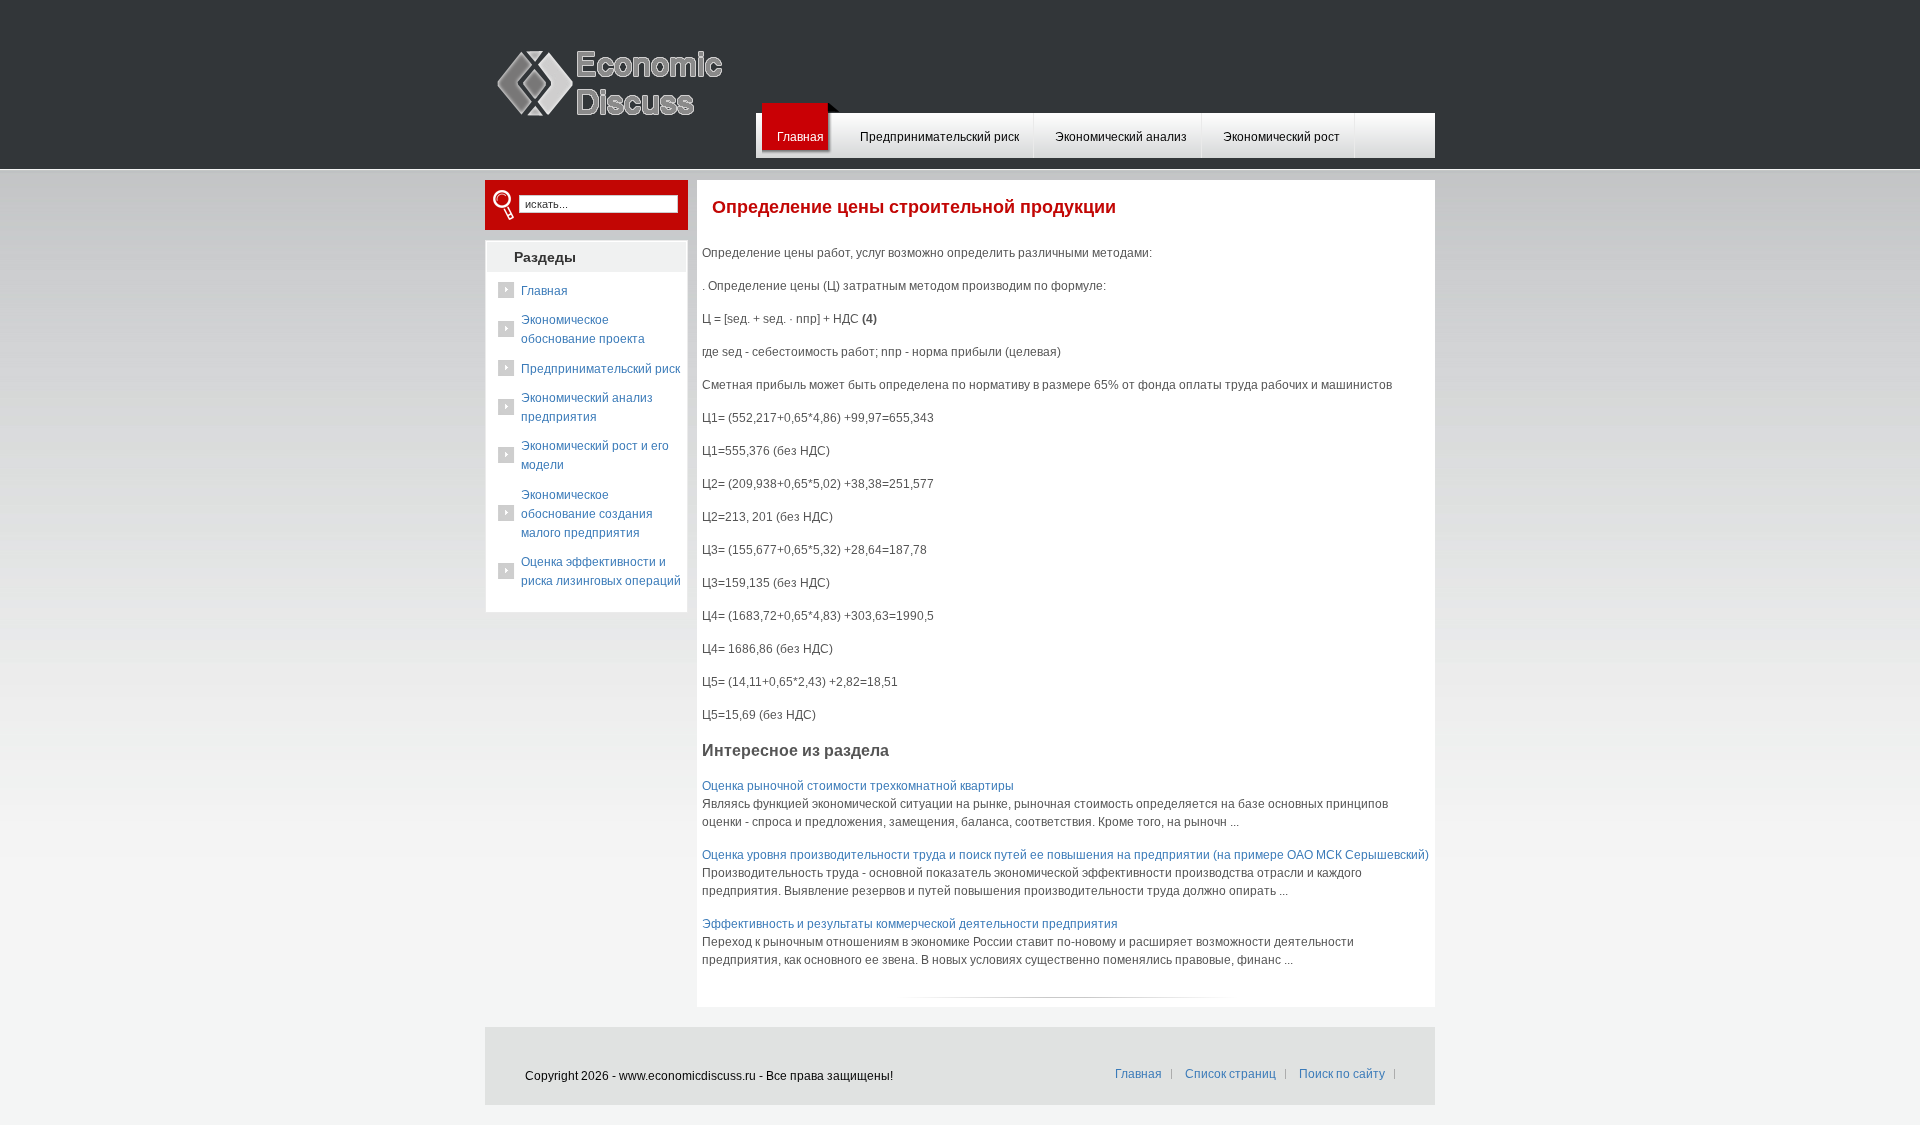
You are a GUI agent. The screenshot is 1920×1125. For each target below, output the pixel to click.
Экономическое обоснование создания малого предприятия (587, 514)
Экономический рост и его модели (595, 455)
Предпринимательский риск (939, 137)
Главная (800, 137)
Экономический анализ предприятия (587, 407)
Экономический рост (1281, 137)
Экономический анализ (1121, 137)
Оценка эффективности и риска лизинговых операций (601, 571)
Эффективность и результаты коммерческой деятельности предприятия (910, 924)
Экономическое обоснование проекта (583, 329)
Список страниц (1230, 1074)
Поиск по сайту (1342, 1074)
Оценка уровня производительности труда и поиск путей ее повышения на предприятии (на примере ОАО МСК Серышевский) (1065, 855)
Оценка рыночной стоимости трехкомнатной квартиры (858, 786)
